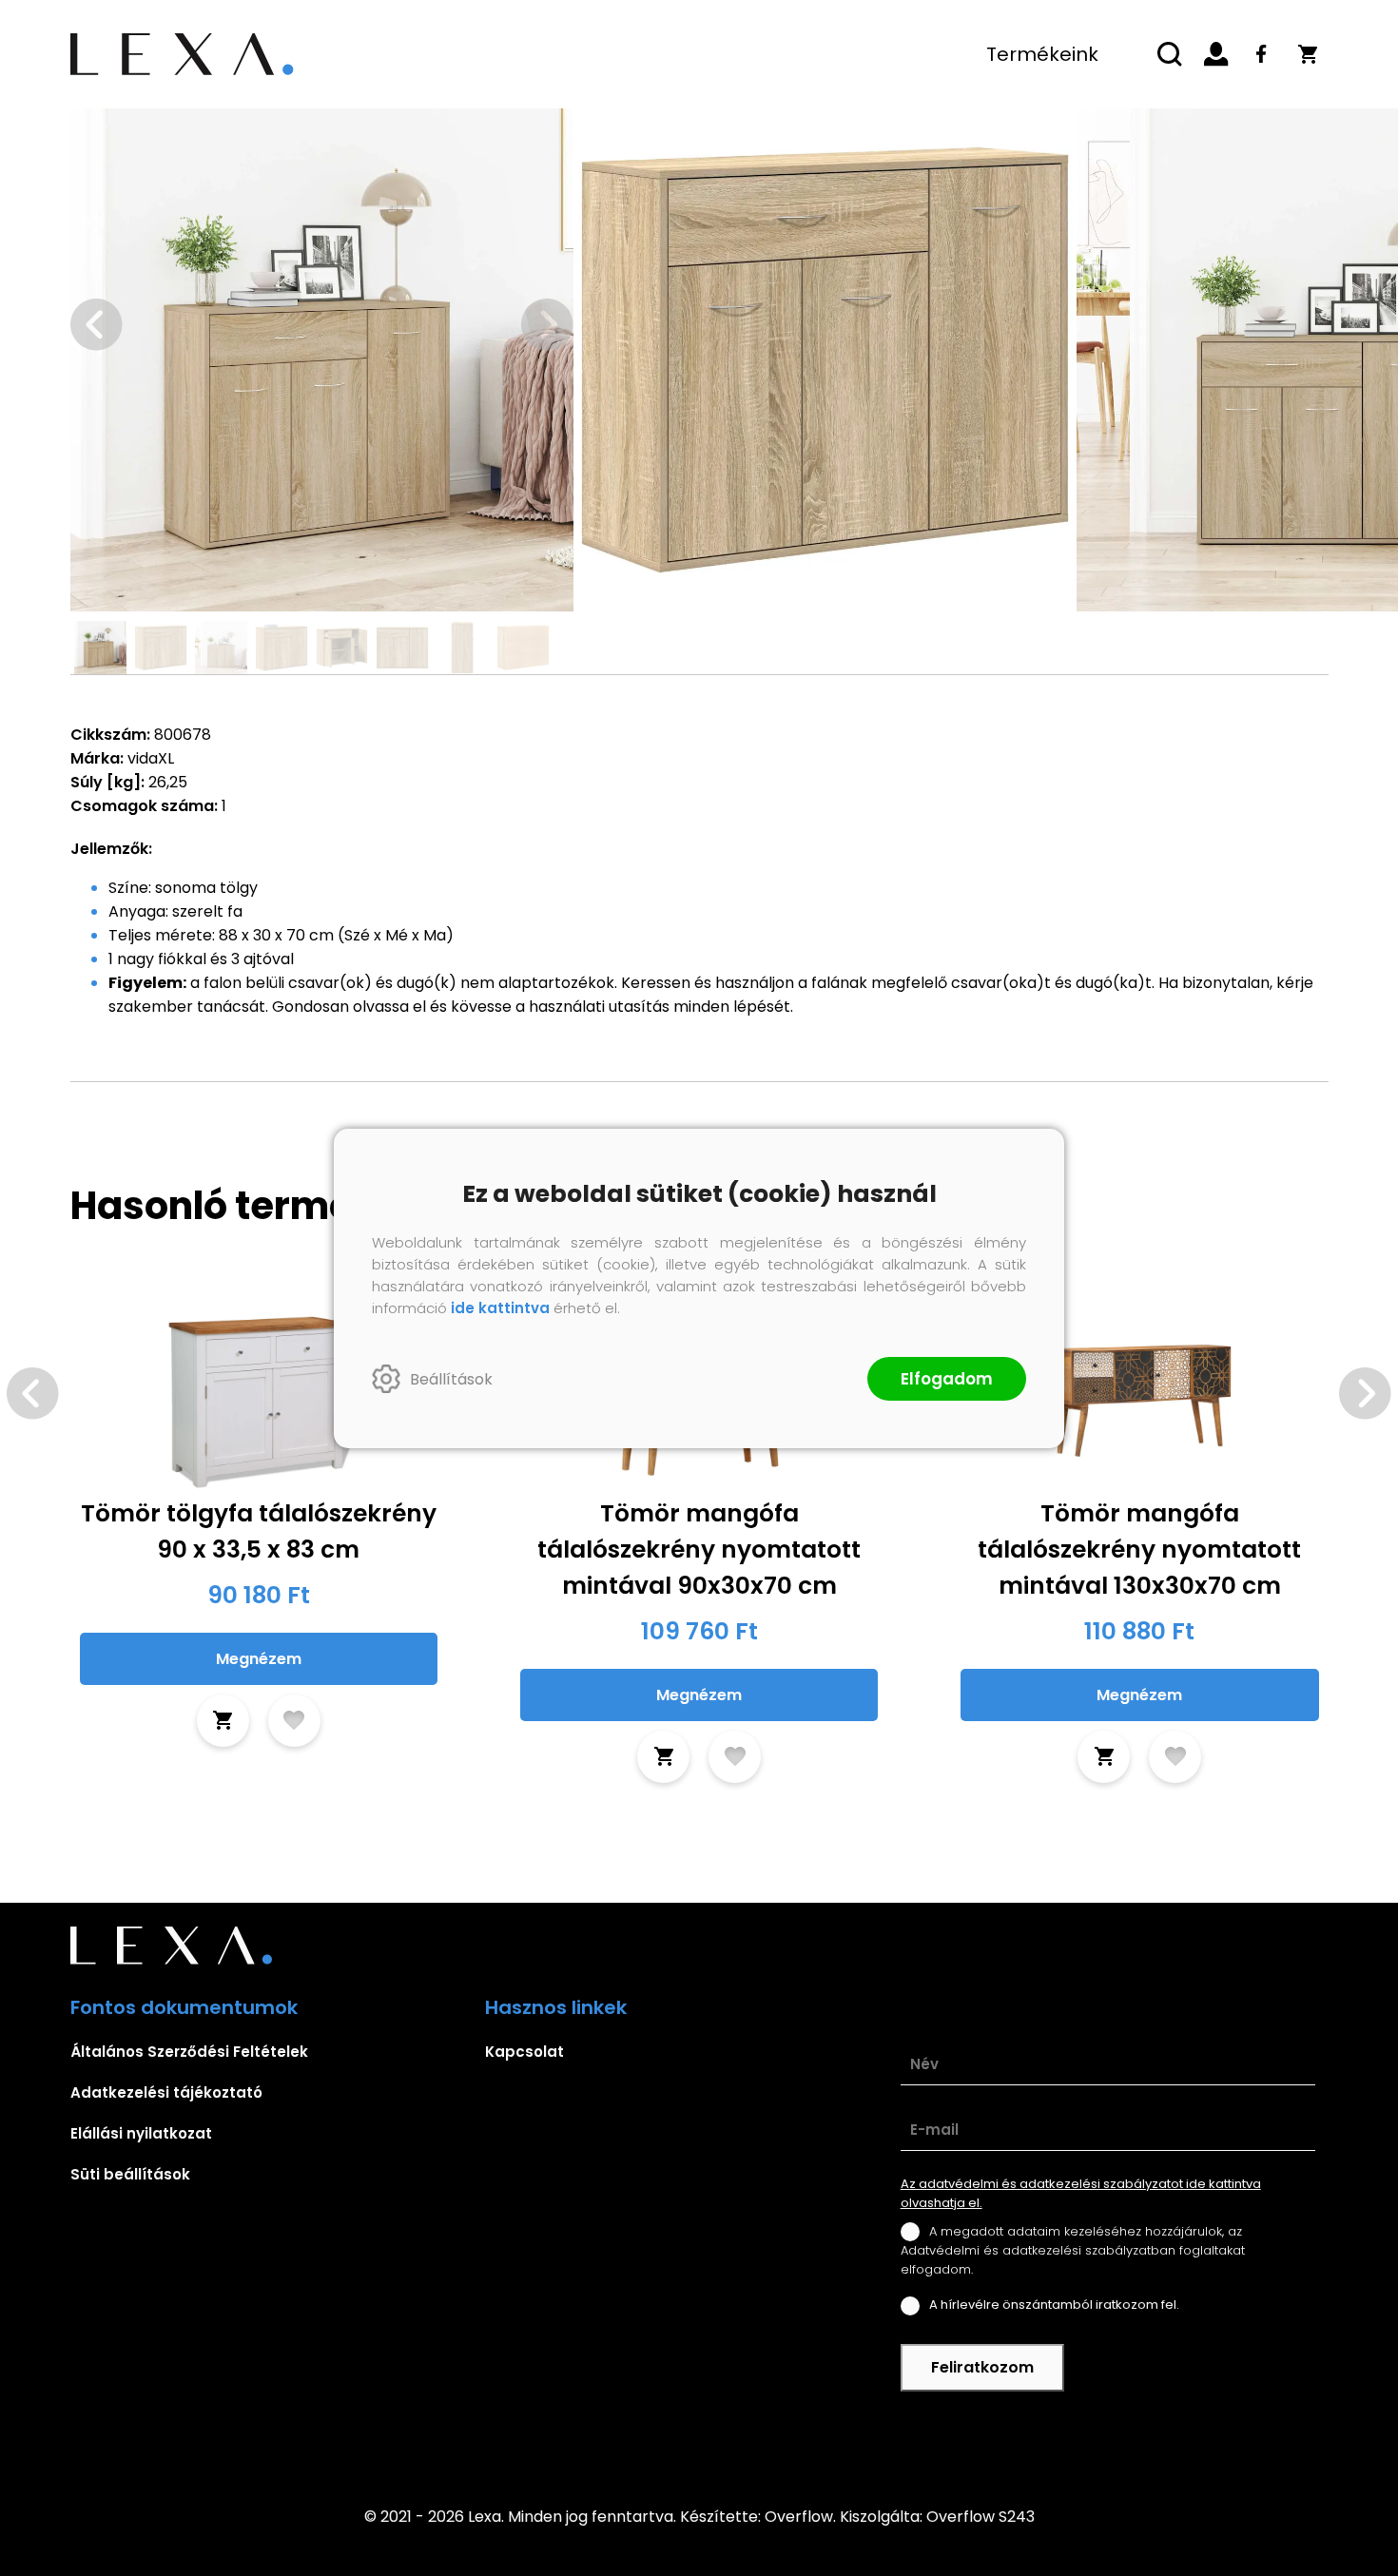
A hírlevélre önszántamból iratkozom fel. (1054, 2305)
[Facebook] (1262, 54)
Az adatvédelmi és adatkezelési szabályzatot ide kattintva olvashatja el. (1081, 2193)
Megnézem (259, 1659)
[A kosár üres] (1308, 54)
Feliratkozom (982, 2367)
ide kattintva (500, 1308)
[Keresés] (1171, 54)
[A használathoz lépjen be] (294, 1721)
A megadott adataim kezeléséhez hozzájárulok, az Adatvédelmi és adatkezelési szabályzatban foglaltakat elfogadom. (1073, 2250)
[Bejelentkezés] (1216, 54)
